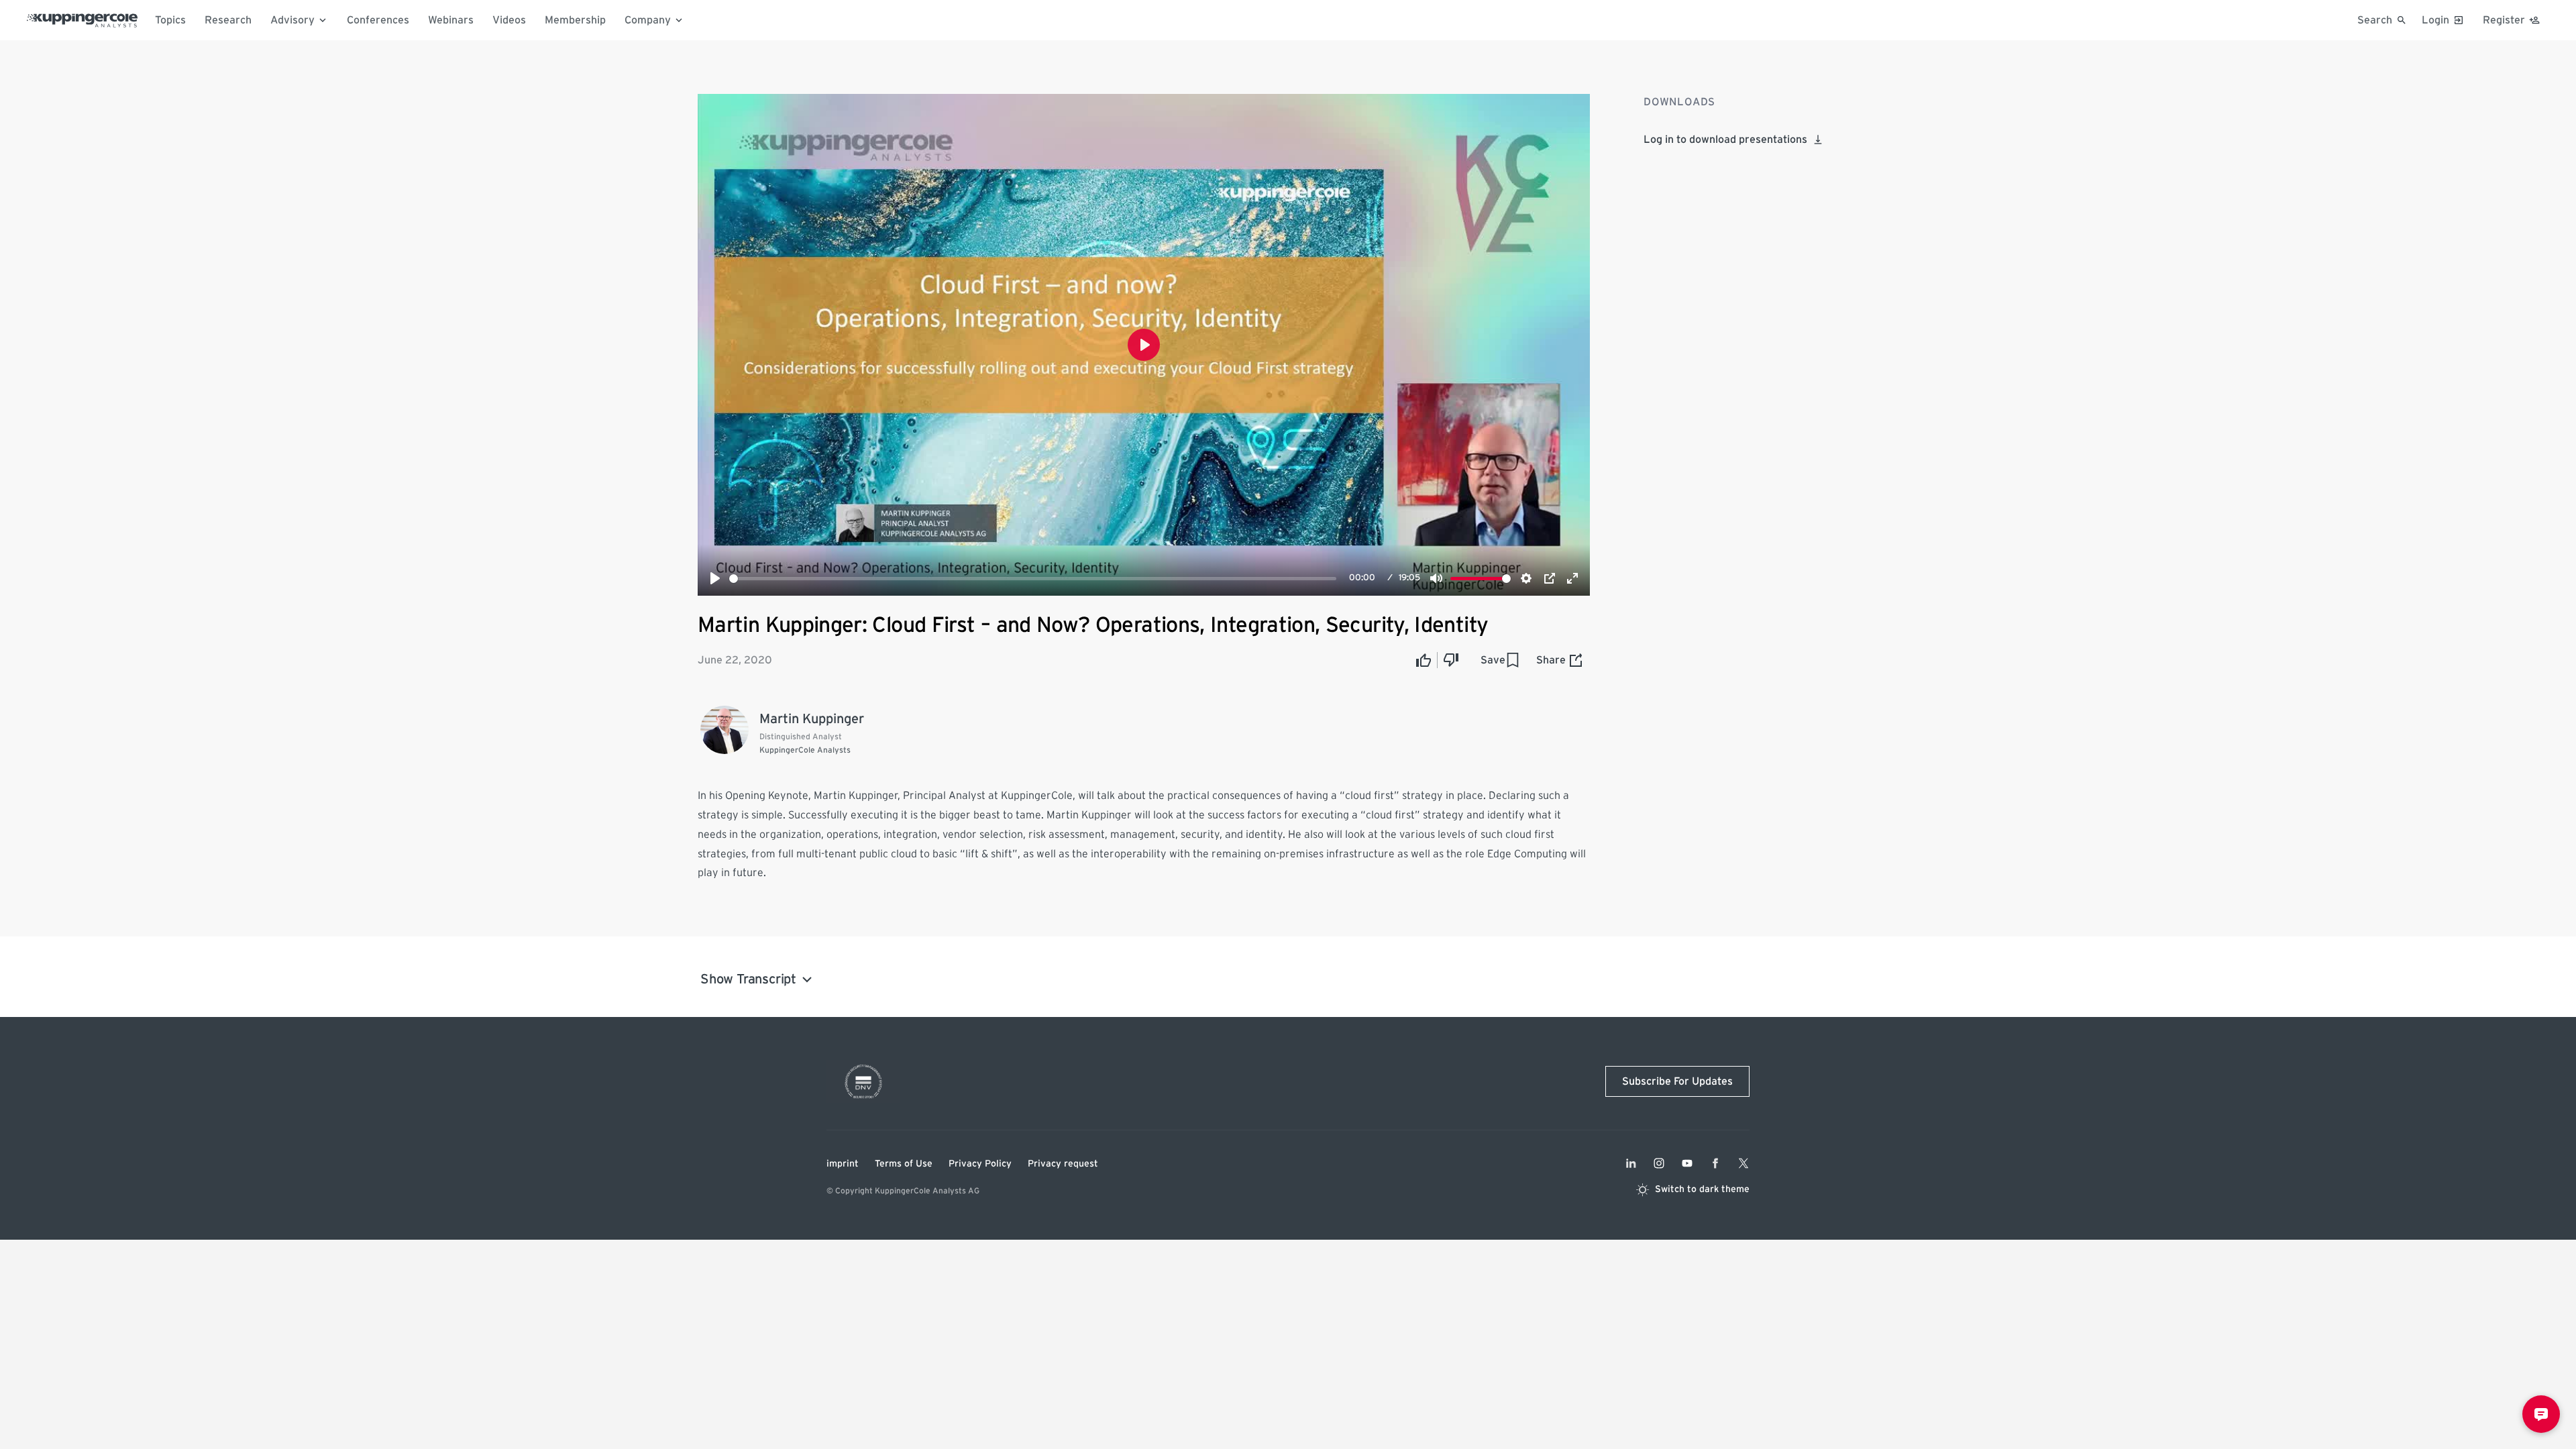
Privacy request (1063, 1164)
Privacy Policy (980, 1164)
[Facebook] (1715, 1163)
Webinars (451, 20)
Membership (575, 20)
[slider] (1033, 579)
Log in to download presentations (1725, 140)
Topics (170, 20)
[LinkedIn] (1631, 1163)
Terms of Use (904, 1164)
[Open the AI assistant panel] (2541, 1414)
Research (228, 20)
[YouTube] (1687, 1163)
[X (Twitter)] (1743, 1163)
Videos (509, 20)
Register (2504, 20)
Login (2435, 20)
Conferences (378, 20)
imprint (843, 1164)
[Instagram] (1659, 1163)
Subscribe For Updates (1677, 1081)
